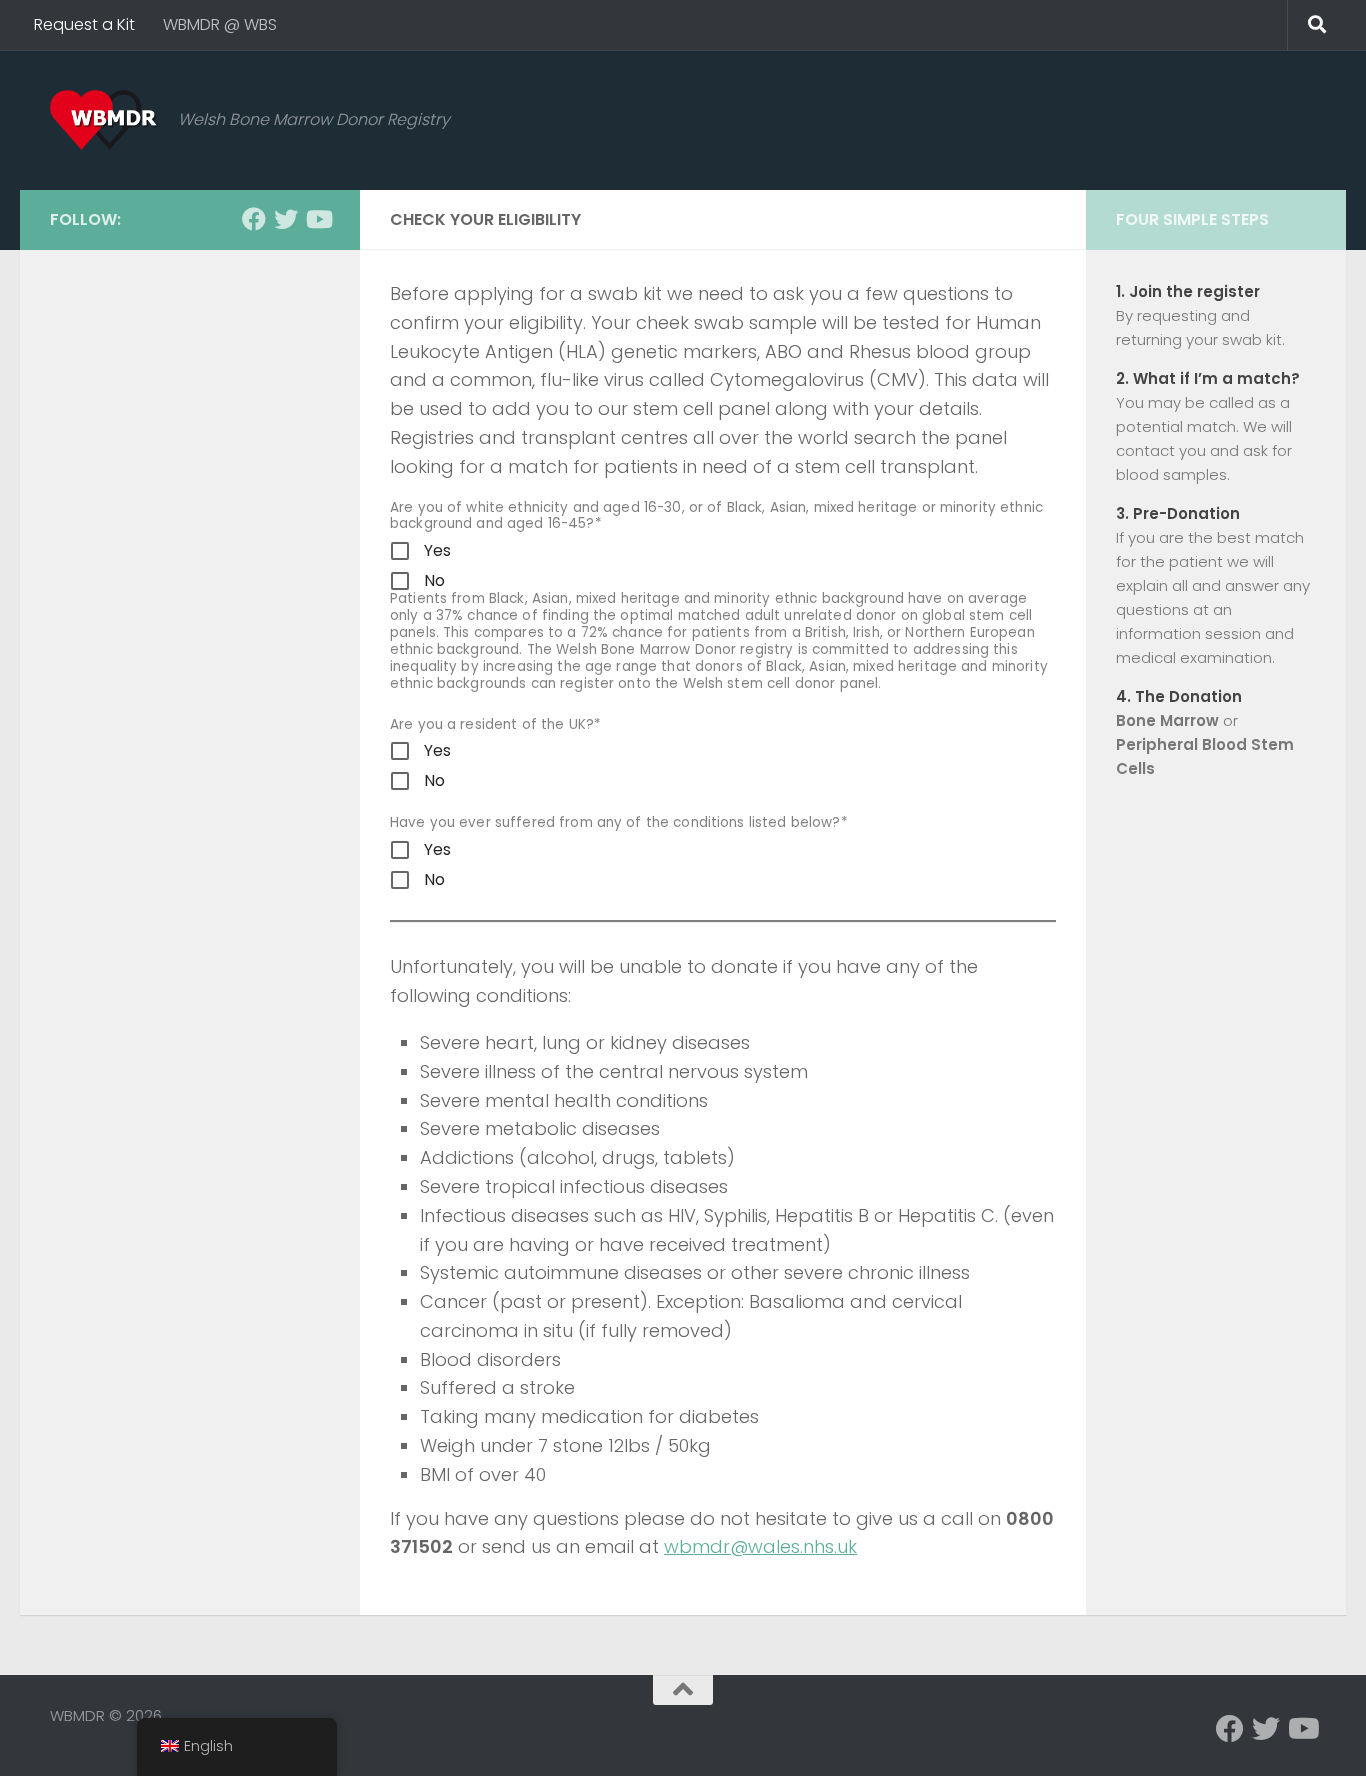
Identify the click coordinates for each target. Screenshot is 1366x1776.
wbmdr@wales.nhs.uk (760, 1546)
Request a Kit (84, 24)
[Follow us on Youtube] (318, 219)
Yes (437, 551)
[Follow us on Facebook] (254, 219)
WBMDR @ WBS (220, 24)
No (434, 581)
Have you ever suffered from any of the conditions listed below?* (619, 823)
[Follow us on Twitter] (286, 219)
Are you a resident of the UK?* (495, 725)
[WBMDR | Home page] (104, 120)
